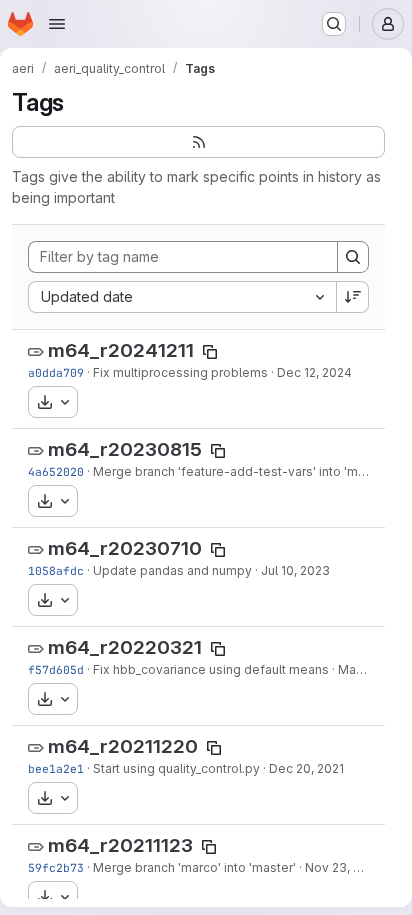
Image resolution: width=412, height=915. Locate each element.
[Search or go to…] (334, 24)
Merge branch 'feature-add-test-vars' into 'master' (242, 471)
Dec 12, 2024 (314, 372)
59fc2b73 (56, 867)
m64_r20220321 (125, 647)
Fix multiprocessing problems (180, 372)
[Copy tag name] (210, 352)
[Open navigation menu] (57, 24)
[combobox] (182, 297)
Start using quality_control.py (176, 768)
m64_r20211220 (123, 746)
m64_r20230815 (125, 449)
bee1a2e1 (56, 768)
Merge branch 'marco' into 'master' (194, 867)
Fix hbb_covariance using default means (211, 669)
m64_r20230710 (125, 548)
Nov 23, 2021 (342, 867)
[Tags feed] (198, 142)
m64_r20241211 (121, 350)
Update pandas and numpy (172, 570)
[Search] (353, 257)
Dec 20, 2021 (306, 768)
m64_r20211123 (120, 845)
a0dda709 (56, 372)
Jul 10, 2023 (295, 570)
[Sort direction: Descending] (353, 297)
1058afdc (56, 570)
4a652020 (56, 471)
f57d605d (56, 669)
